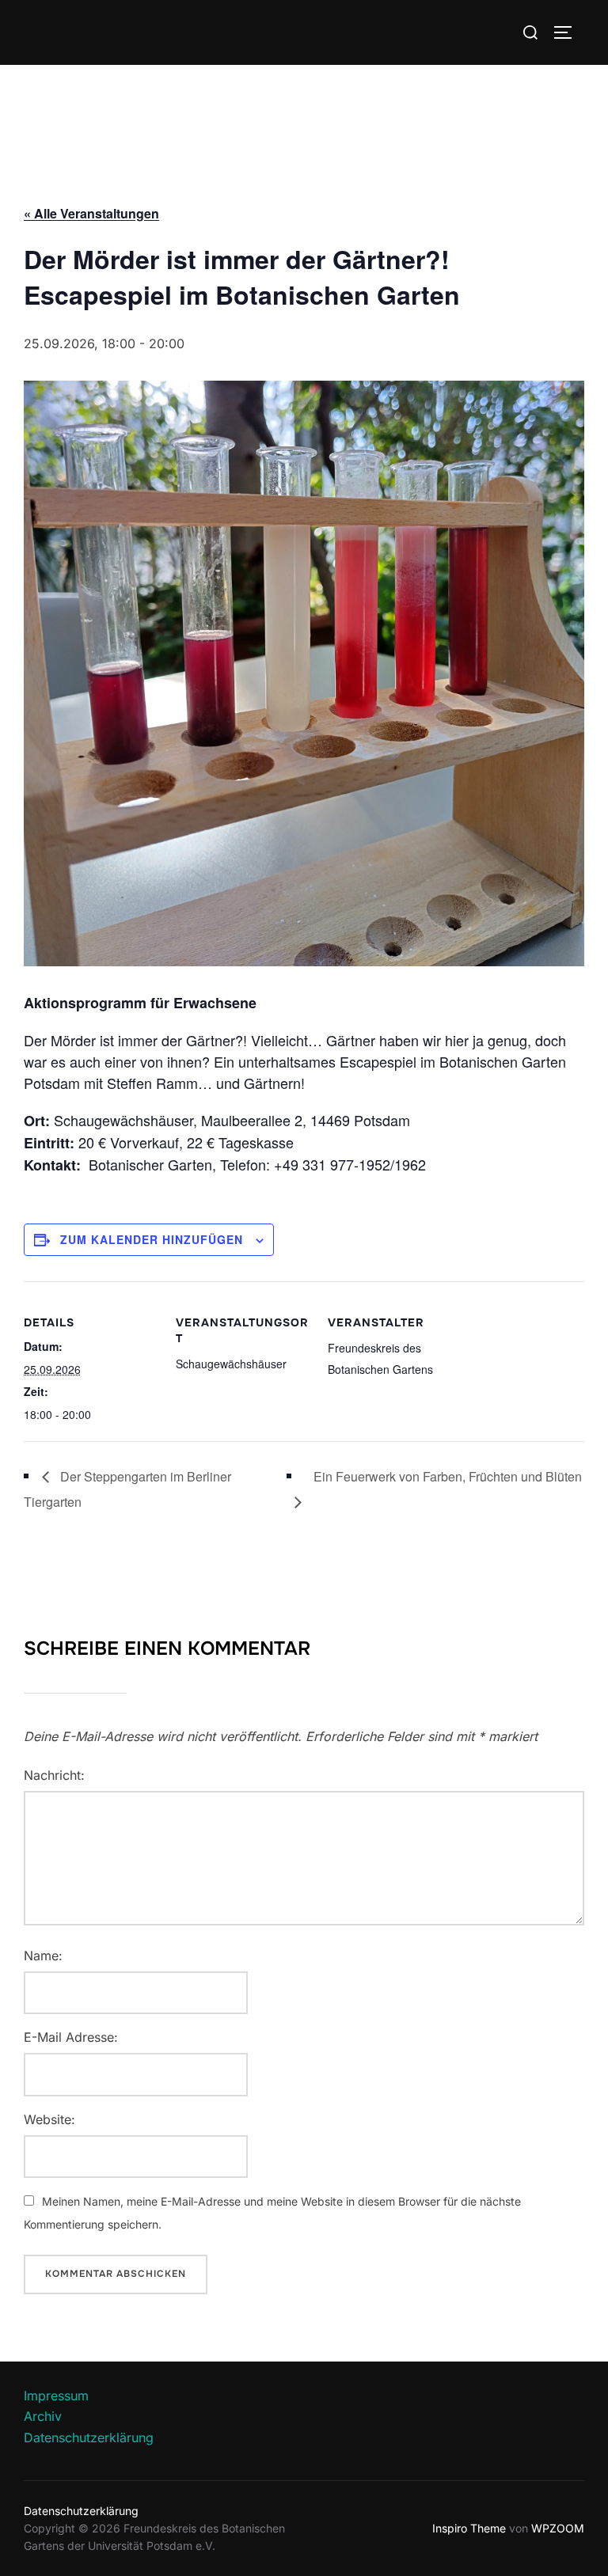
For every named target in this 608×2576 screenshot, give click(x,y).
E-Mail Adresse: (71, 2037)
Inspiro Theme (469, 2528)
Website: (49, 2119)
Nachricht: (54, 1775)
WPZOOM (558, 2528)
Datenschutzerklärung (89, 2438)
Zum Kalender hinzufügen (152, 1239)
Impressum (56, 2396)
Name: (43, 1956)
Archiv (43, 2416)
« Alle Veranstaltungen (91, 213)
